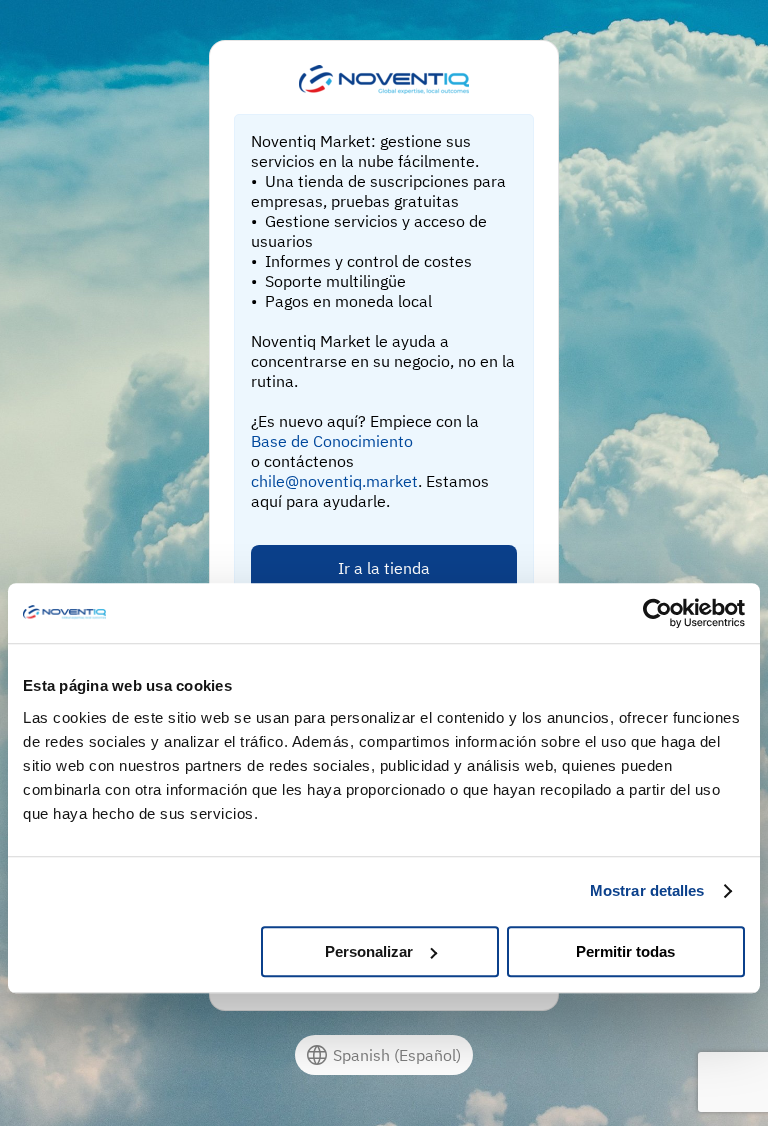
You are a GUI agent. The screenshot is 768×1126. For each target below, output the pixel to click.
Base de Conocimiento (332, 441)
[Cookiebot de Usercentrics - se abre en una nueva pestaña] (657, 613)
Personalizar (369, 951)
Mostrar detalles (647, 890)
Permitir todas (625, 951)
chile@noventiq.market (334, 481)
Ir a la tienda (384, 568)
